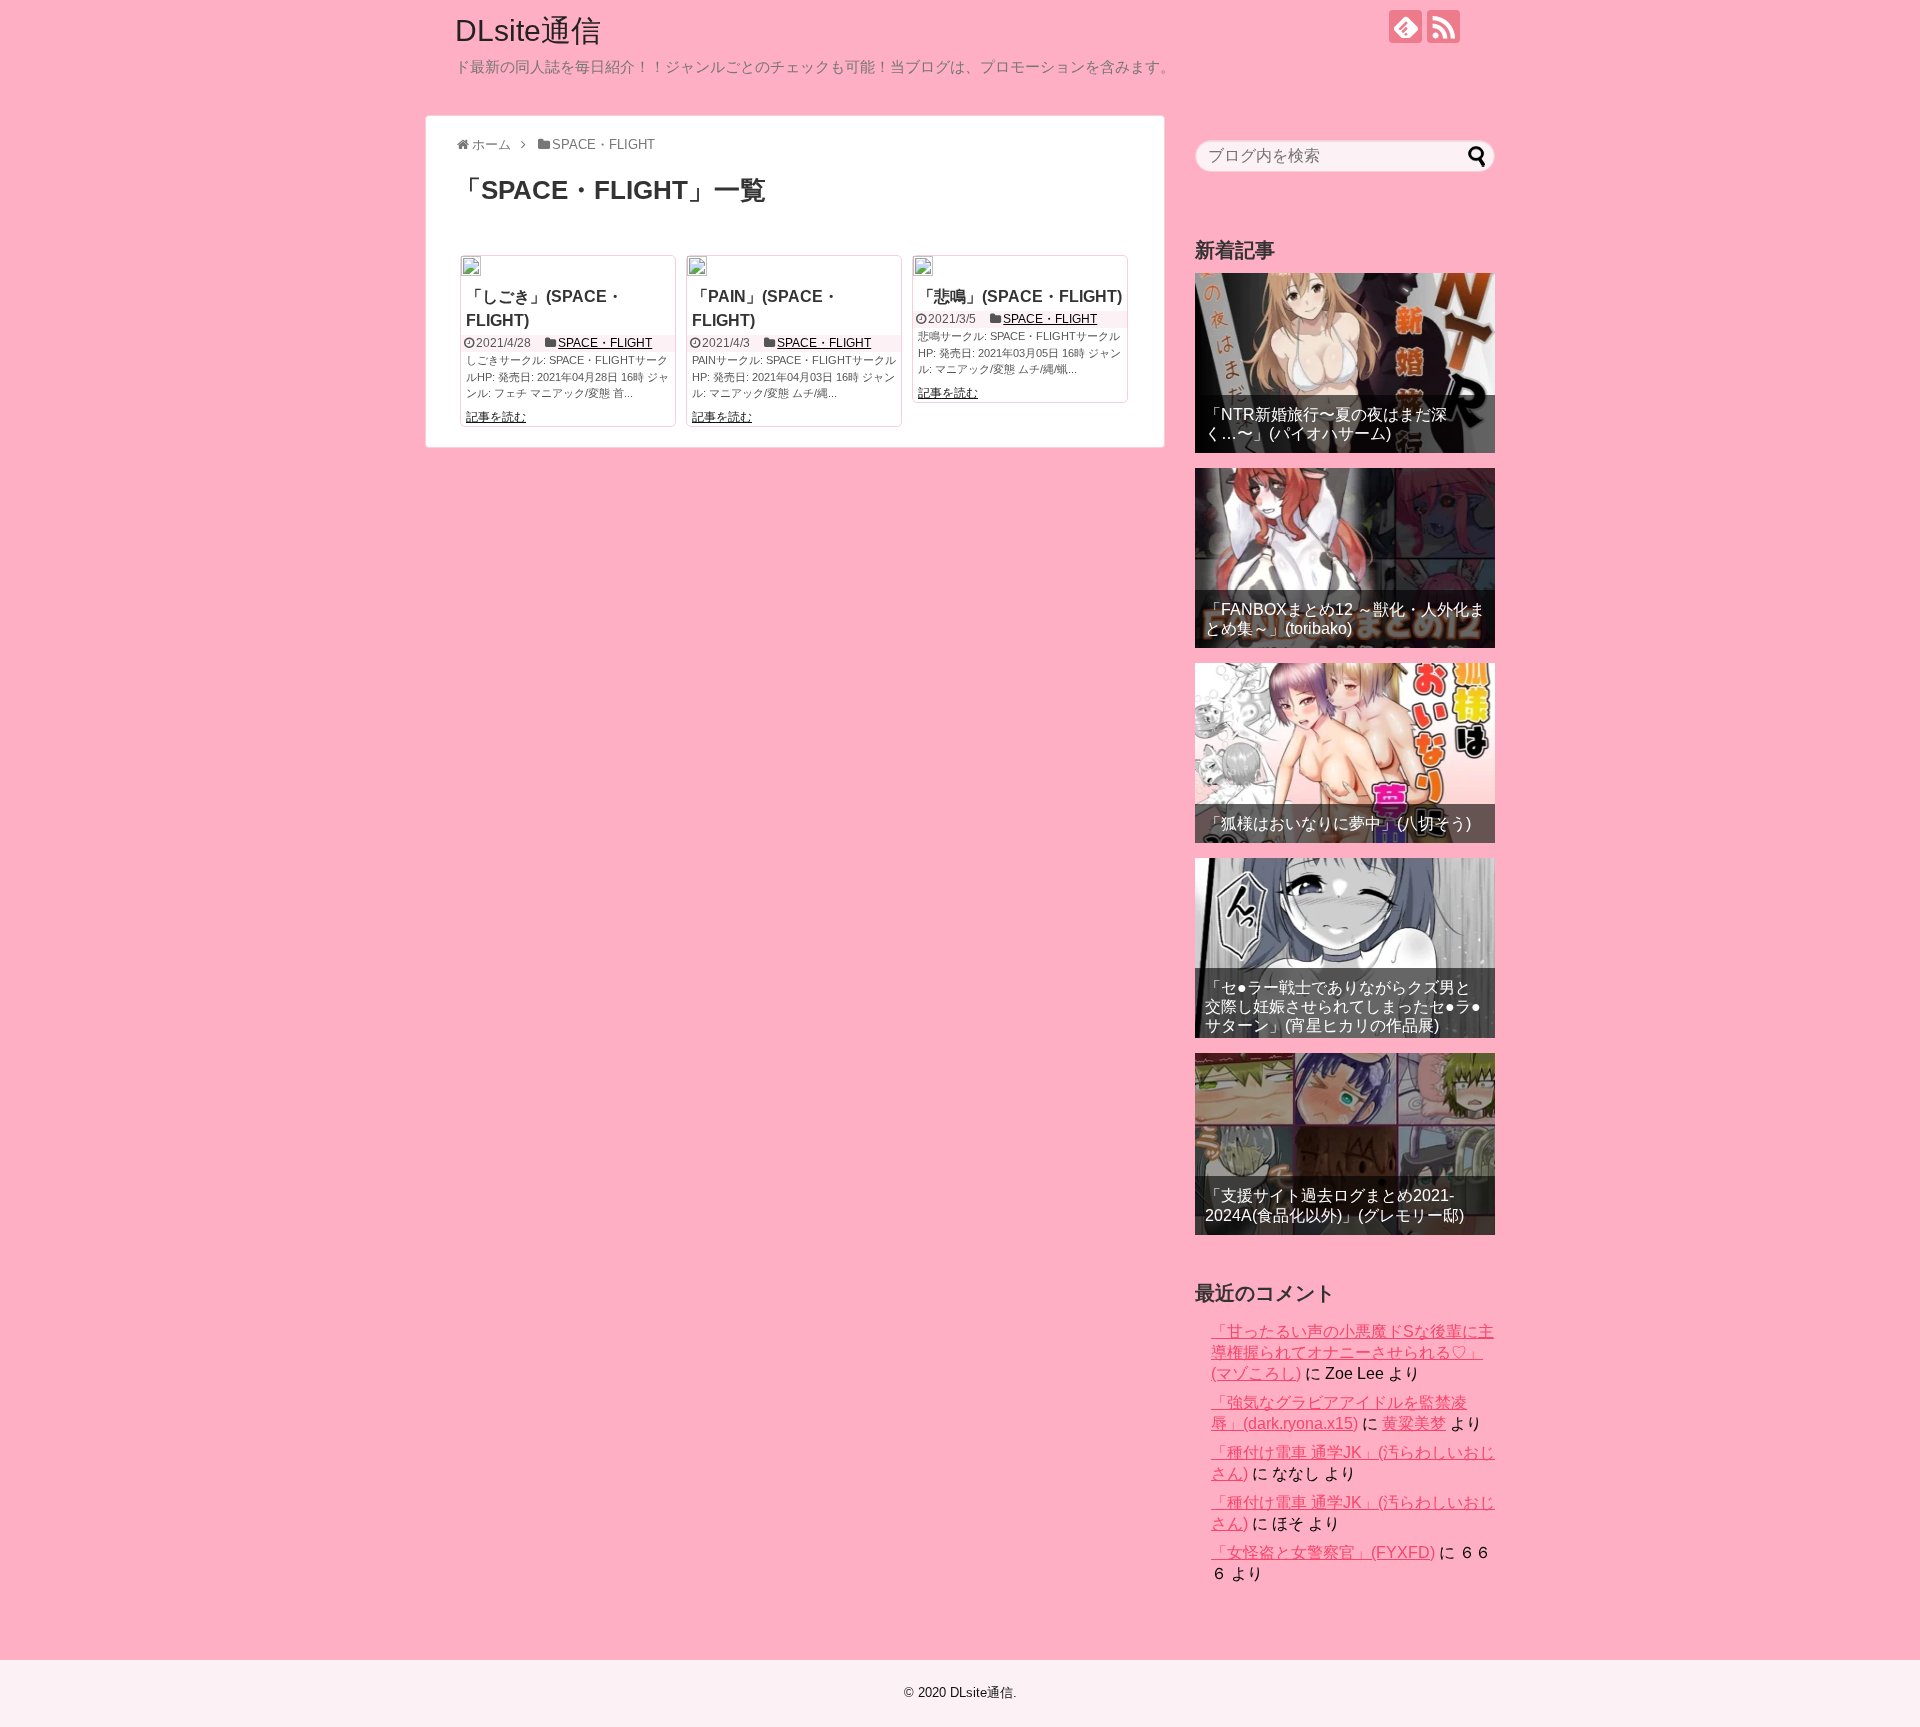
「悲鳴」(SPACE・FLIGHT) (1020, 296)
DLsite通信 (528, 30)
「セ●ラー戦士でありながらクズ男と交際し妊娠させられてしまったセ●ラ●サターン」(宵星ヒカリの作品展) (1343, 1006)
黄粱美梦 (1414, 1423)
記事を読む (496, 417)
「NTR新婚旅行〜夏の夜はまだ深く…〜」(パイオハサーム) (1326, 424)
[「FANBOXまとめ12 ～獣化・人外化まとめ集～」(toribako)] (1345, 558)
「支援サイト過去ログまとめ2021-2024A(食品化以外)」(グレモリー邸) (1334, 1205)
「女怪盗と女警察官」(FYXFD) (1323, 1552)
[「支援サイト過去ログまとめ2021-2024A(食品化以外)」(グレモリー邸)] (1345, 1144)
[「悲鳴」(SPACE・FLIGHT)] (923, 266)
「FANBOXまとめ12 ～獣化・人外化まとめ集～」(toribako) (1345, 619)
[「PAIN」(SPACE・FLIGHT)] (697, 266)
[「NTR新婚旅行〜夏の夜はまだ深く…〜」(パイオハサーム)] (1345, 363)
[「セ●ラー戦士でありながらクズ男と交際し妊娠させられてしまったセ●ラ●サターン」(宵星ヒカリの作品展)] (1345, 948)
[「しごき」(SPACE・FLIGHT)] (471, 266)
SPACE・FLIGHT (605, 343)
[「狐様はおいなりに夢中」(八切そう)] (1345, 753)
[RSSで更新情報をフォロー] (1443, 26)
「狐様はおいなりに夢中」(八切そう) (1338, 823)
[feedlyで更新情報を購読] (1405, 26)
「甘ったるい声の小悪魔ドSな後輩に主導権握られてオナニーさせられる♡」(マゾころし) (1352, 1352)
